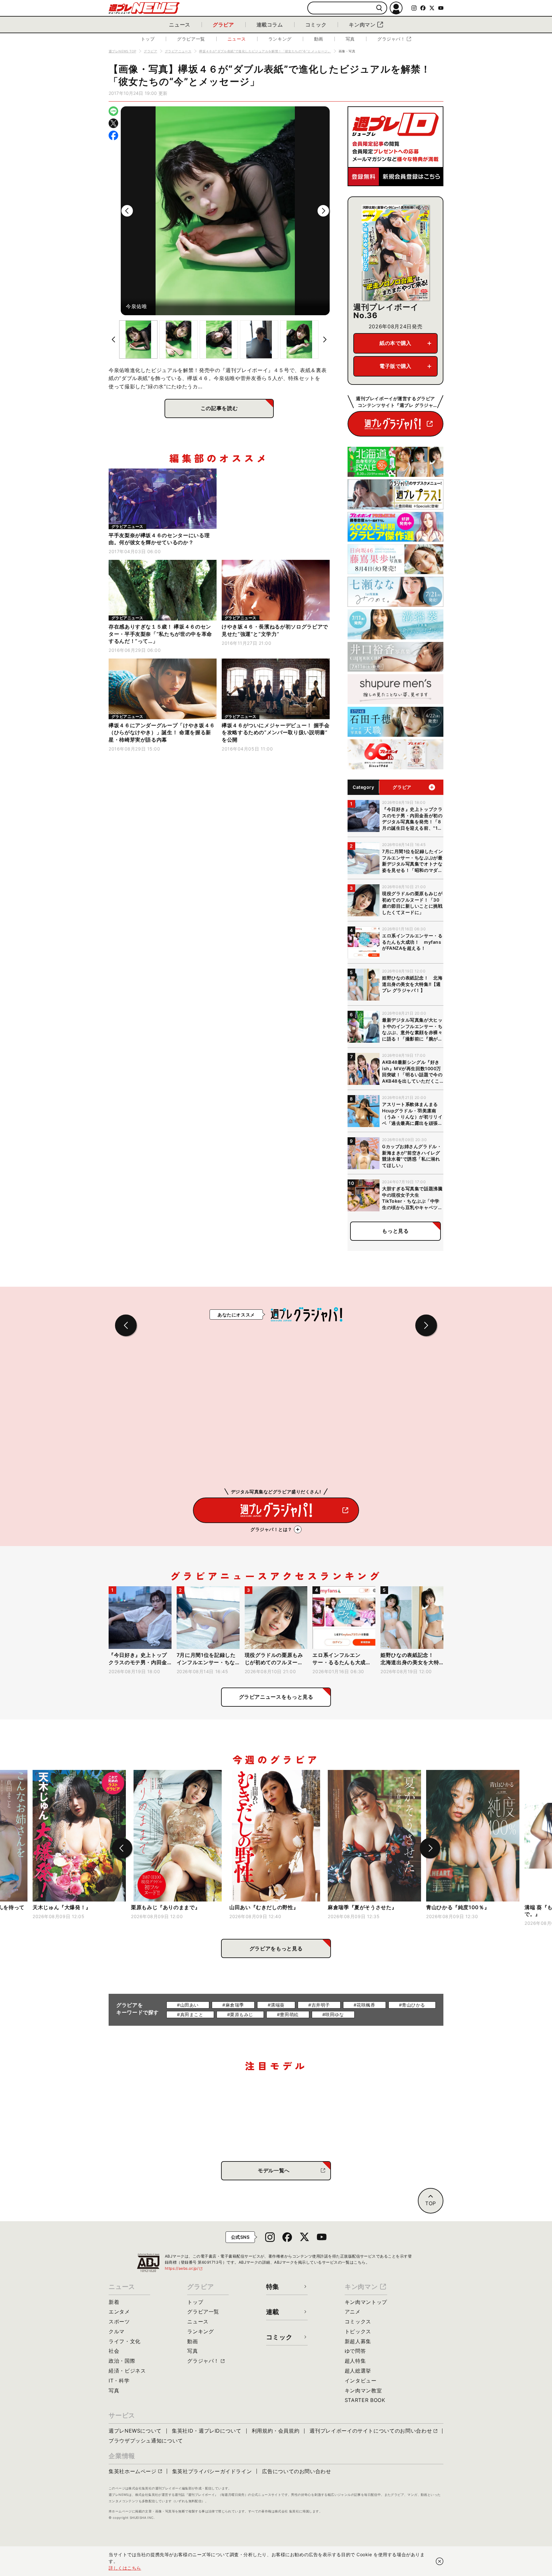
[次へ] (323, 211)
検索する (379, 8)
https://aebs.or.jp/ (184, 2268)
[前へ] (127, 211)
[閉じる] (440, 2561)
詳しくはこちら (125, 2568)
